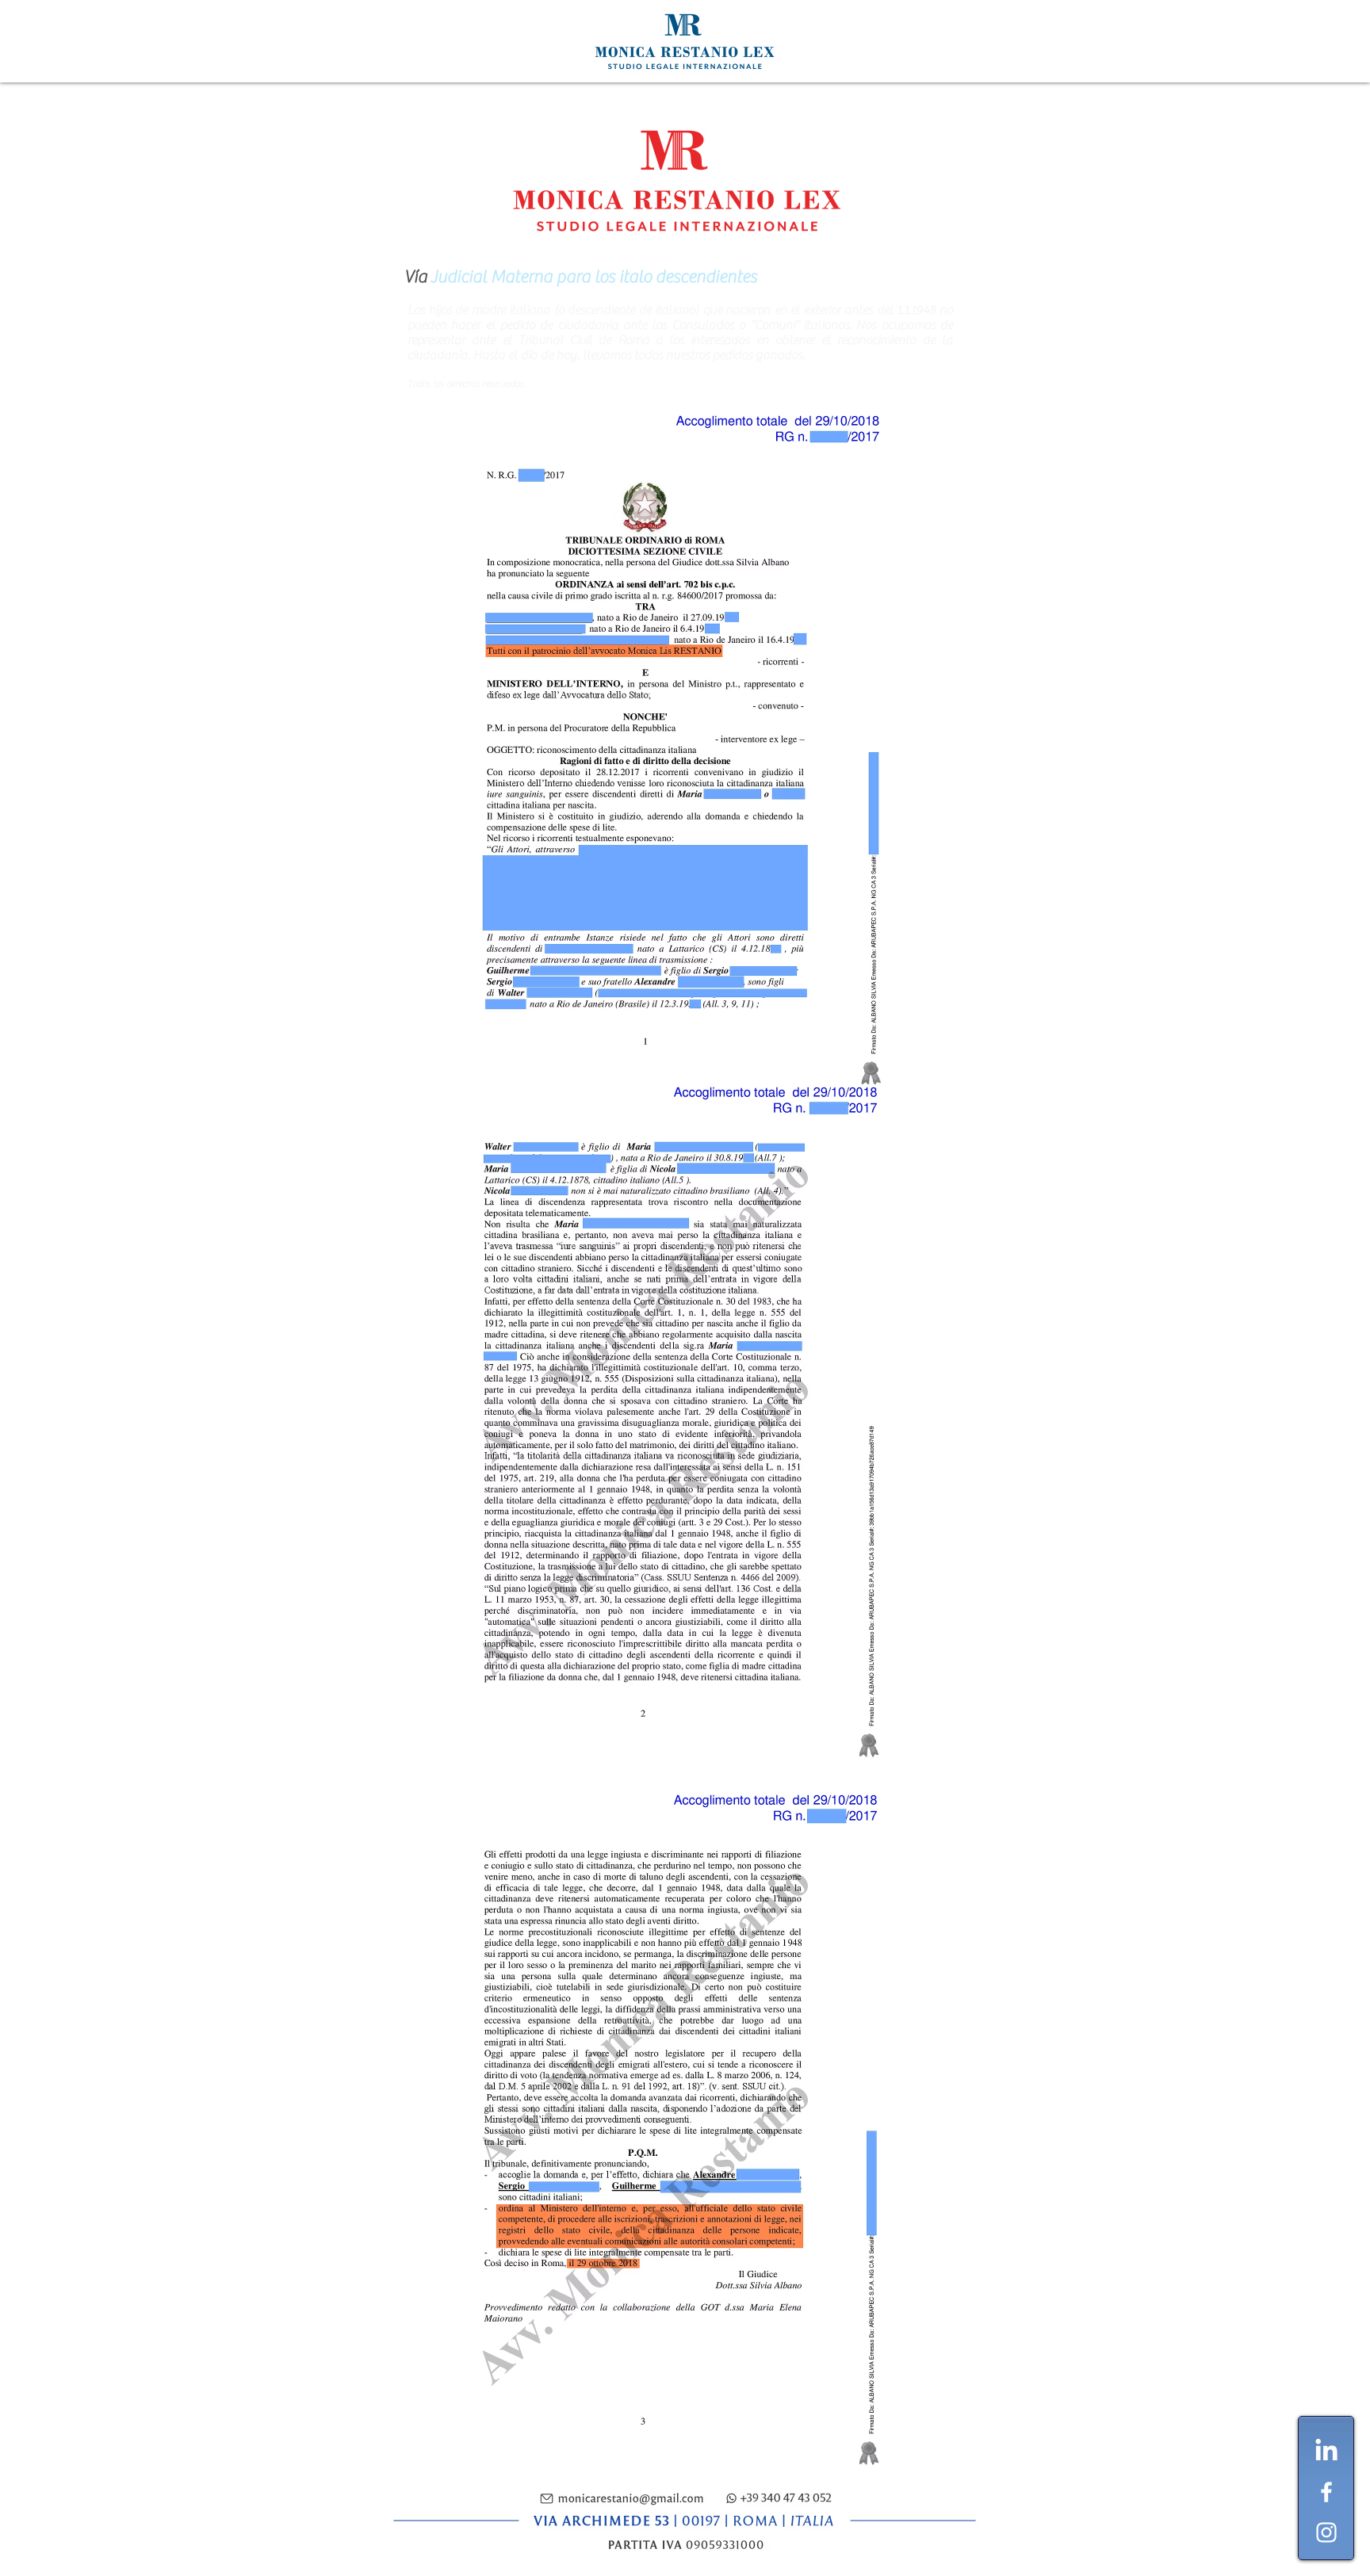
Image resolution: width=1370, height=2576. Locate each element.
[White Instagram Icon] (1326, 2532)
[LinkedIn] (1326, 2452)
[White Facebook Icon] (1326, 2492)
